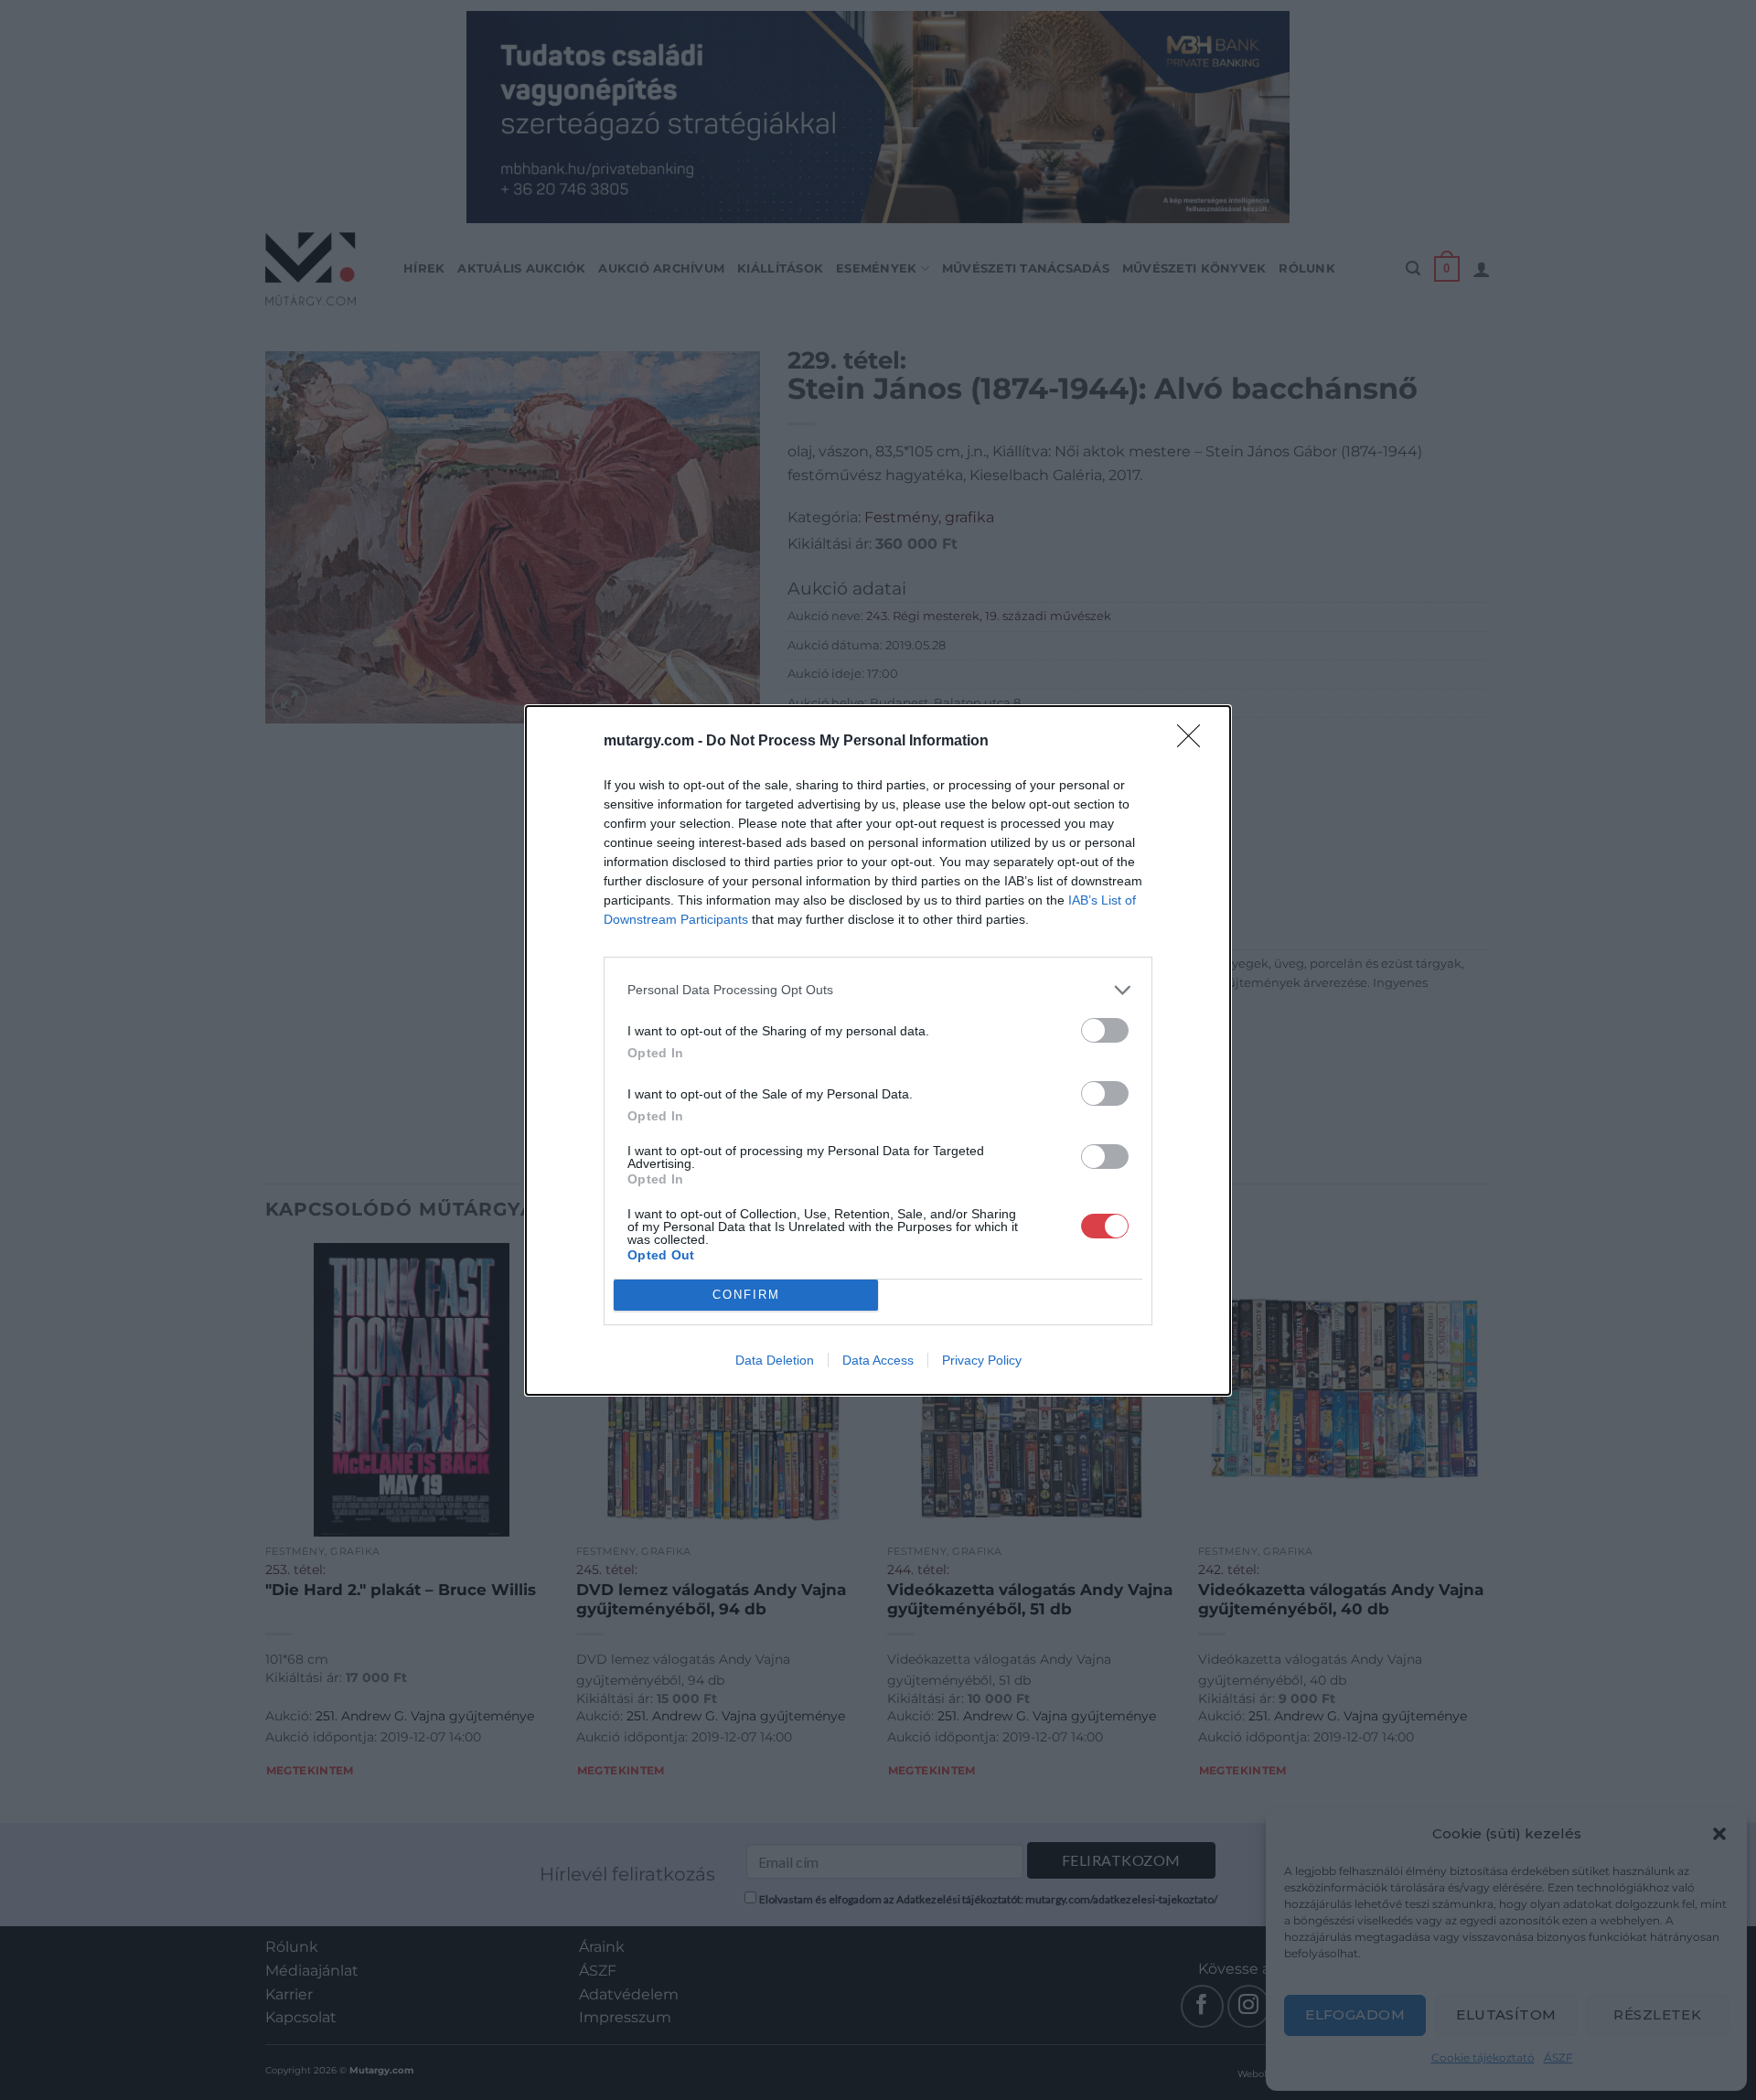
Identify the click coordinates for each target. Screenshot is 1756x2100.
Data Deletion (775, 1360)
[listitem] (878, 990)
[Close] (1194, 742)
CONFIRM (746, 1295)
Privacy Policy (982, 1360)
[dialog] (878, 1050)
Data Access (878, 1360)
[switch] (1105, 1030)
